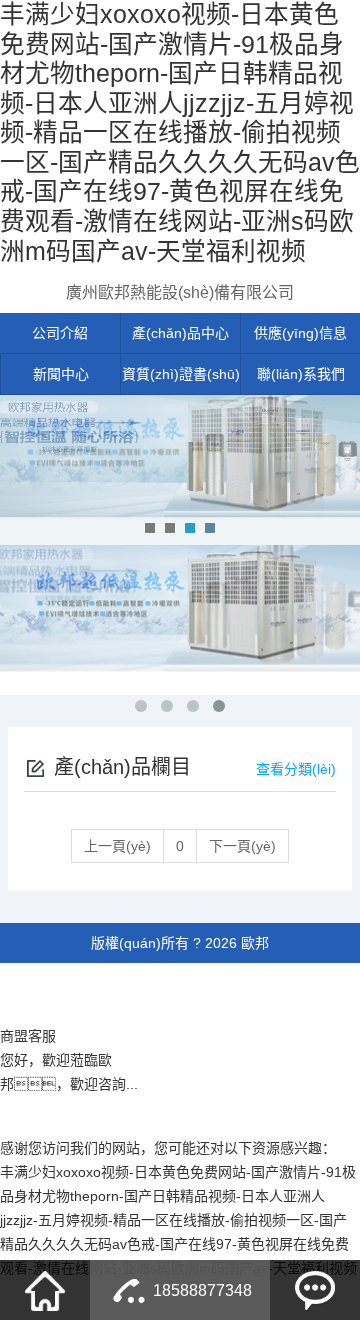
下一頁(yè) (242, 846)
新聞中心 (61, 374)
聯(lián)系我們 (301, 374)
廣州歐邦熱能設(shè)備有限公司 (180, 292)
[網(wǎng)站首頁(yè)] (45, 1290)
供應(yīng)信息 (300, 333)
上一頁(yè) (117, 846)
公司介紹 (60, 333)
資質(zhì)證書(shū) (181, 374)
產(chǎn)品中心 (180, 333)
